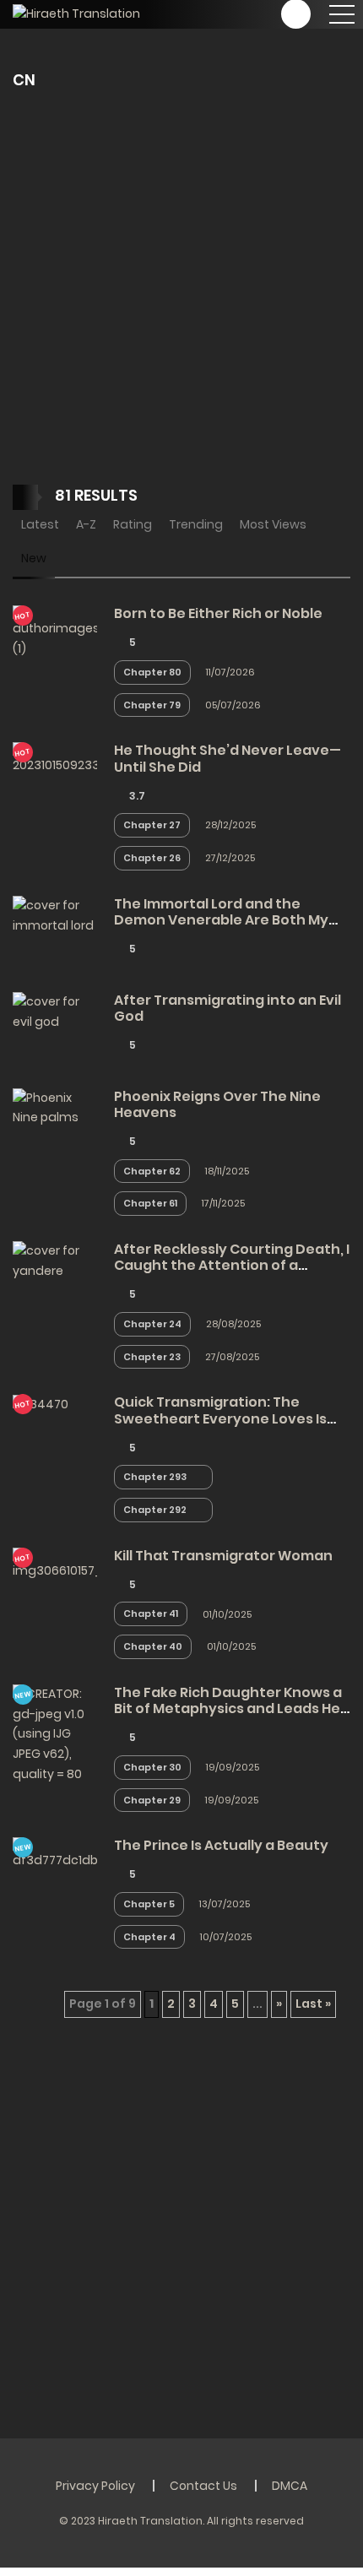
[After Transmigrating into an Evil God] (55, 1011)
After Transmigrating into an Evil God (228, 1008)
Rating (133, 524)
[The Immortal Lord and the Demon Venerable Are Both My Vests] (55, 914)
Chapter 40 (153, 1646)
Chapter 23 (152, 1357)
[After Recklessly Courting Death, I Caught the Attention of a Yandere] (55, 1261)
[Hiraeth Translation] (76, 14)
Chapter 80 (152, 672)
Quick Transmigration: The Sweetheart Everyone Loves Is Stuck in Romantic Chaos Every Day (222, 1426)
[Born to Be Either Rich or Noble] (55, 632)
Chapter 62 (152, 1171)
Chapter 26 (152, 858)
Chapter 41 (151, 1613)
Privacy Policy (95, 2486)
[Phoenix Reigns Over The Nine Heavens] (55, 1107)
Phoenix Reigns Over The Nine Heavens (217, 1104)
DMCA (290, 2486)
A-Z (86, 524)
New (34, 558)
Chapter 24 (152, 1324)
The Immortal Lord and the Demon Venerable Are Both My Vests (221, 920)
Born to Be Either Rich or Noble (218, 613)
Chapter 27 (152, 825)
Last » (313, 2004)
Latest (40, 524)
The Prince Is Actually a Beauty (221, 1845)
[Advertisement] (181, 296)
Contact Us (203, 2486)
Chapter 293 (155, 1477)
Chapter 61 (150, 1203)
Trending (196, 524)
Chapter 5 (149, 1904)
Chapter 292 (155, 1510)
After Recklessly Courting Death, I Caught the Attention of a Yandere (232, 1265)
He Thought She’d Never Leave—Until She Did (228, 758)
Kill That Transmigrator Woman (223, 1556)
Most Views (273, 524)
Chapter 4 (149, 1937)
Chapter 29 (152, 1800)
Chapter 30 (152, 1767)
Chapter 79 (152, 705)
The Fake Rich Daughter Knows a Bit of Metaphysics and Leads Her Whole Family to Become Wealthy (231, 1708)
